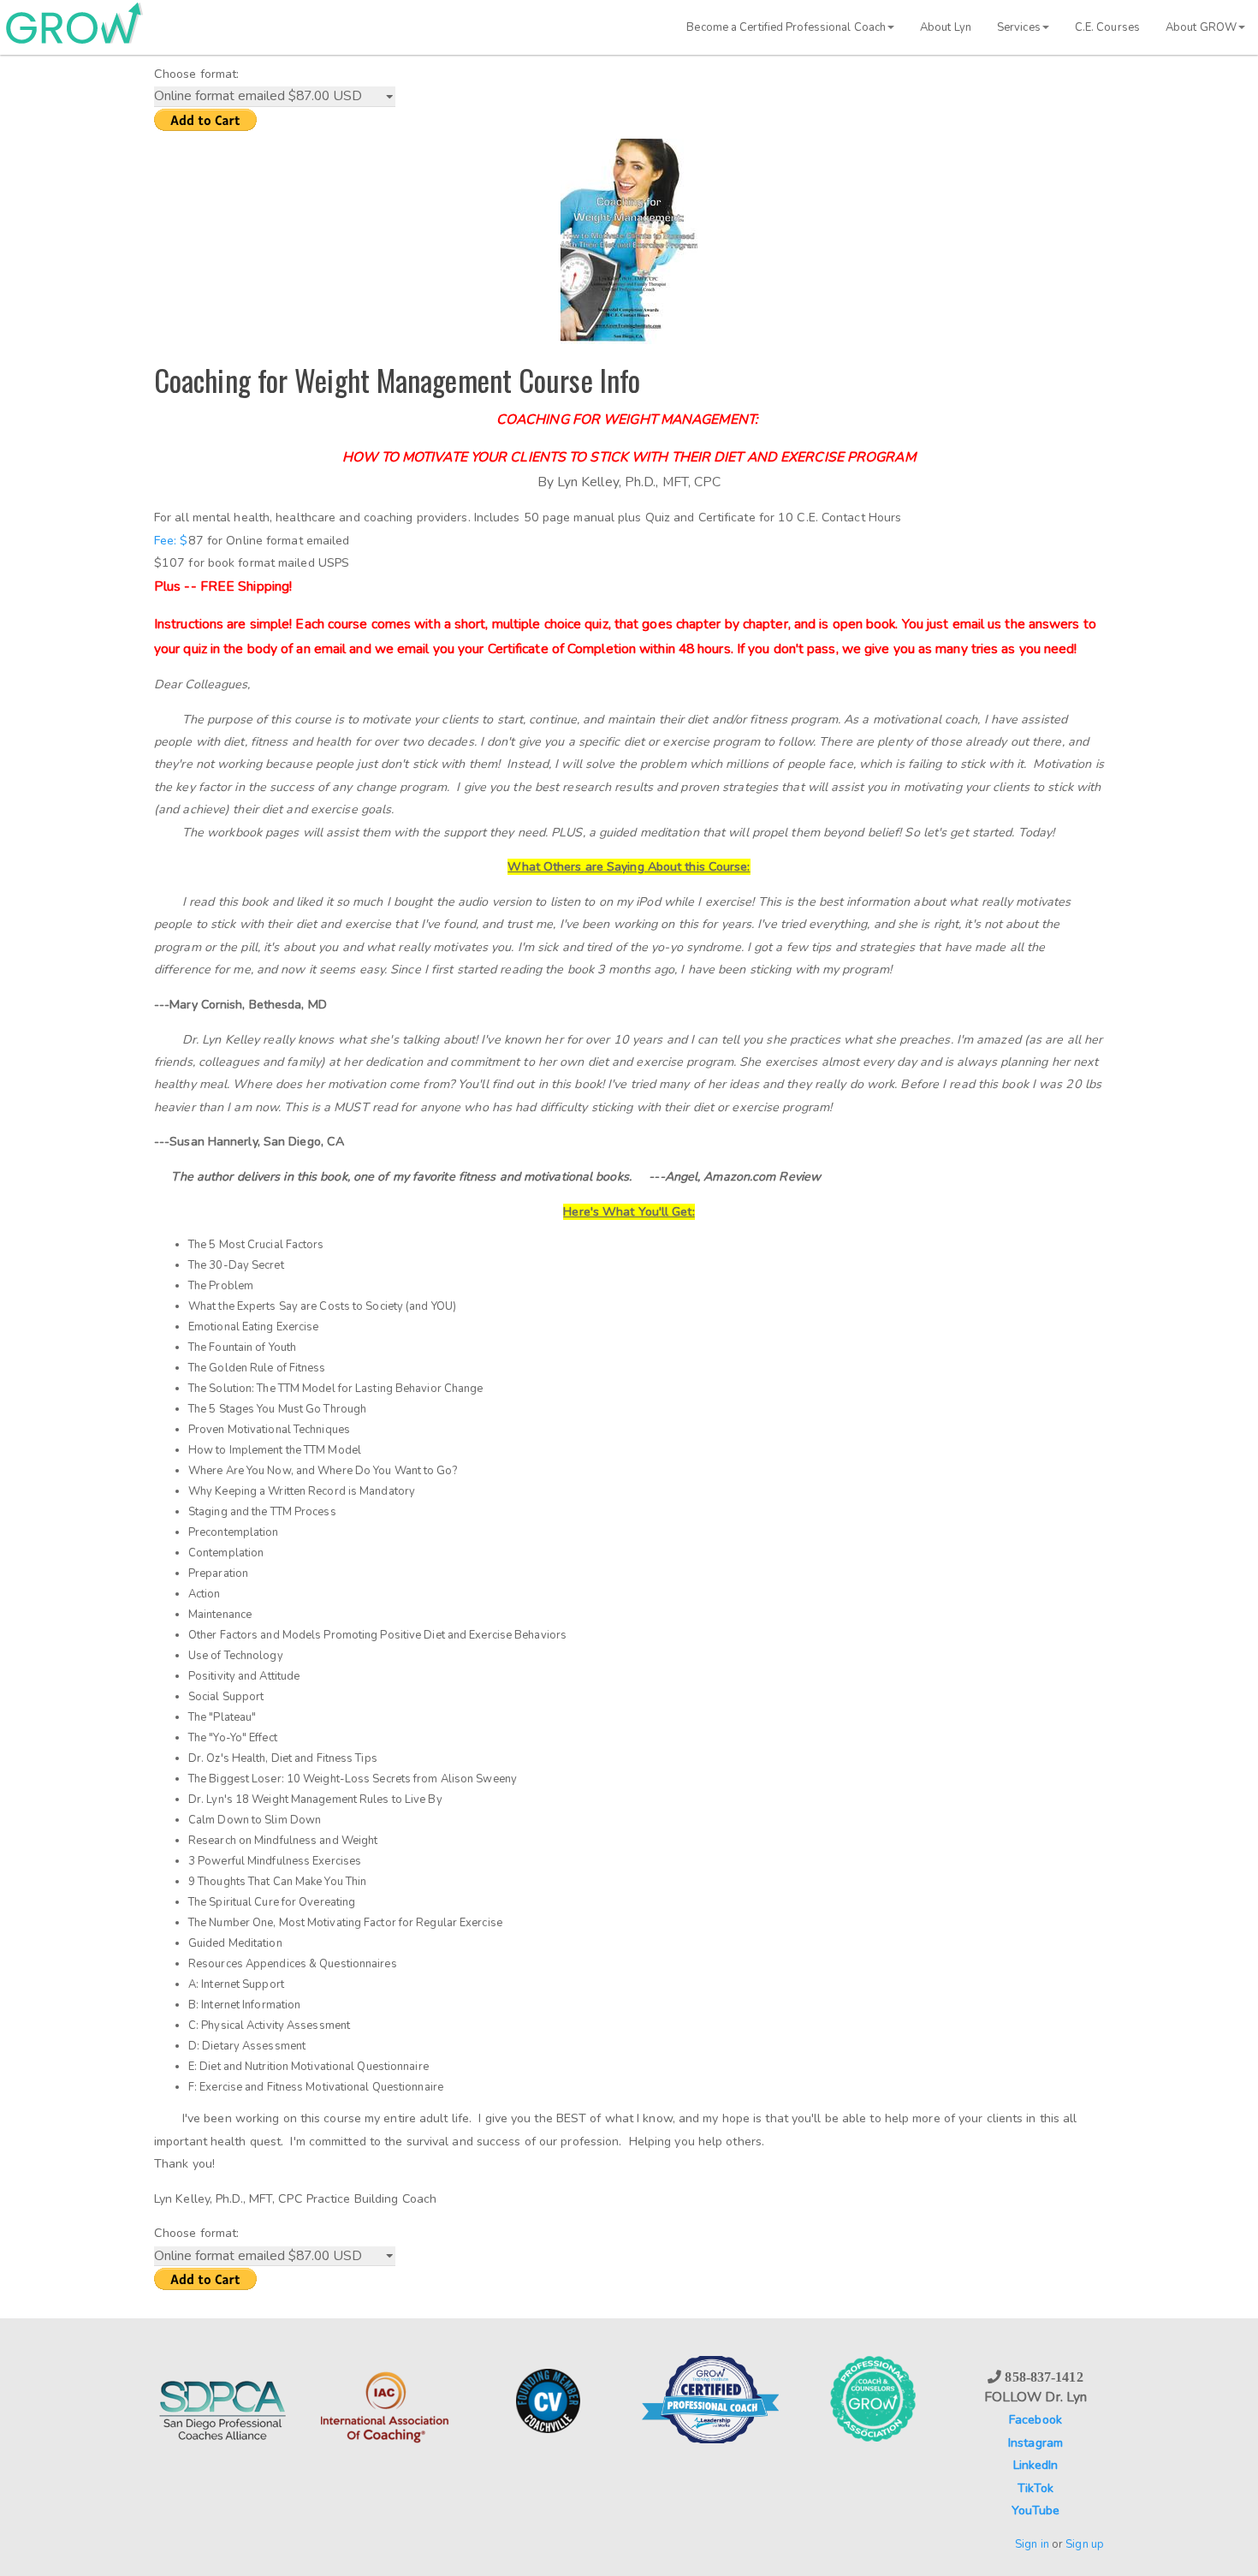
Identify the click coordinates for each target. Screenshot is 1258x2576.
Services (1019, 27)
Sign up (1085, 2544)
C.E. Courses (1107, 27)
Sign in (1032, 2544)
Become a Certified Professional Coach (786, 27)
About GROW (1201, 27)
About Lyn (946, 27)
